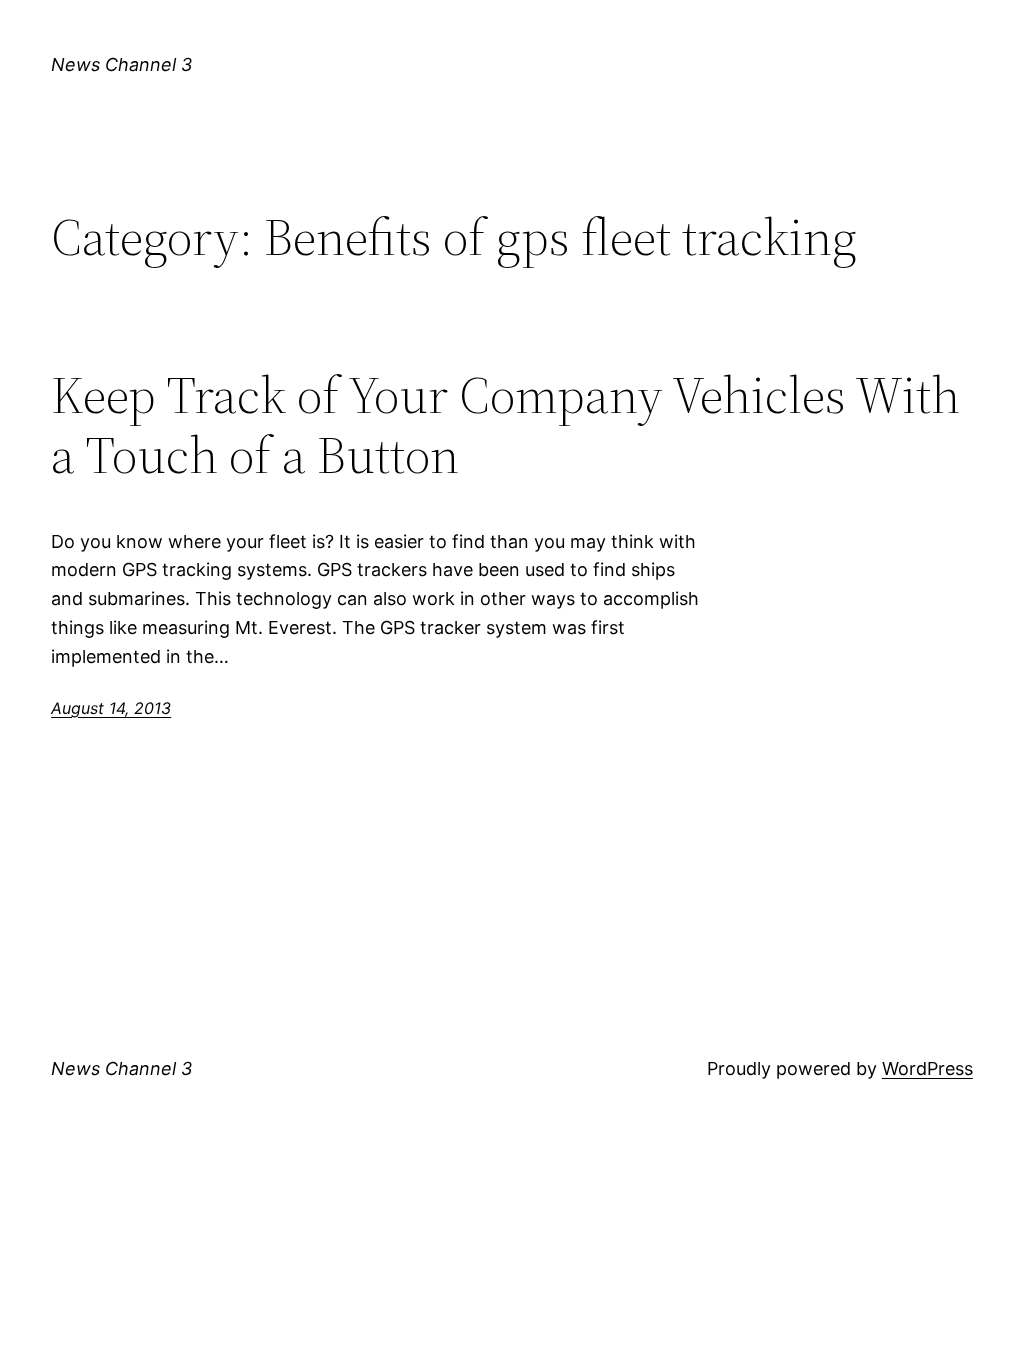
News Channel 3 (121, 64)
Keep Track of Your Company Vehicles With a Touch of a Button (505, 425)
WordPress (927, 1068)
